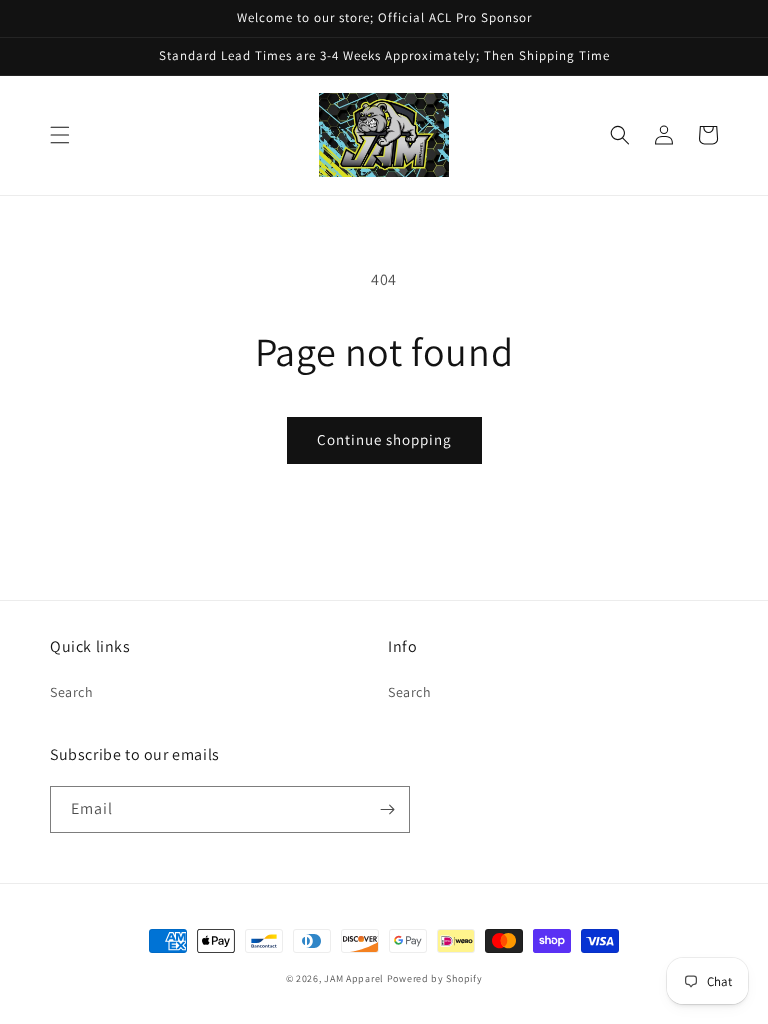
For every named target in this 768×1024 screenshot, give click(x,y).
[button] (60, 135)
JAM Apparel (355, 978)
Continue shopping (384, 439)
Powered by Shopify (435, 978)
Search (72, 692)
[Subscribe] (387, 809)
